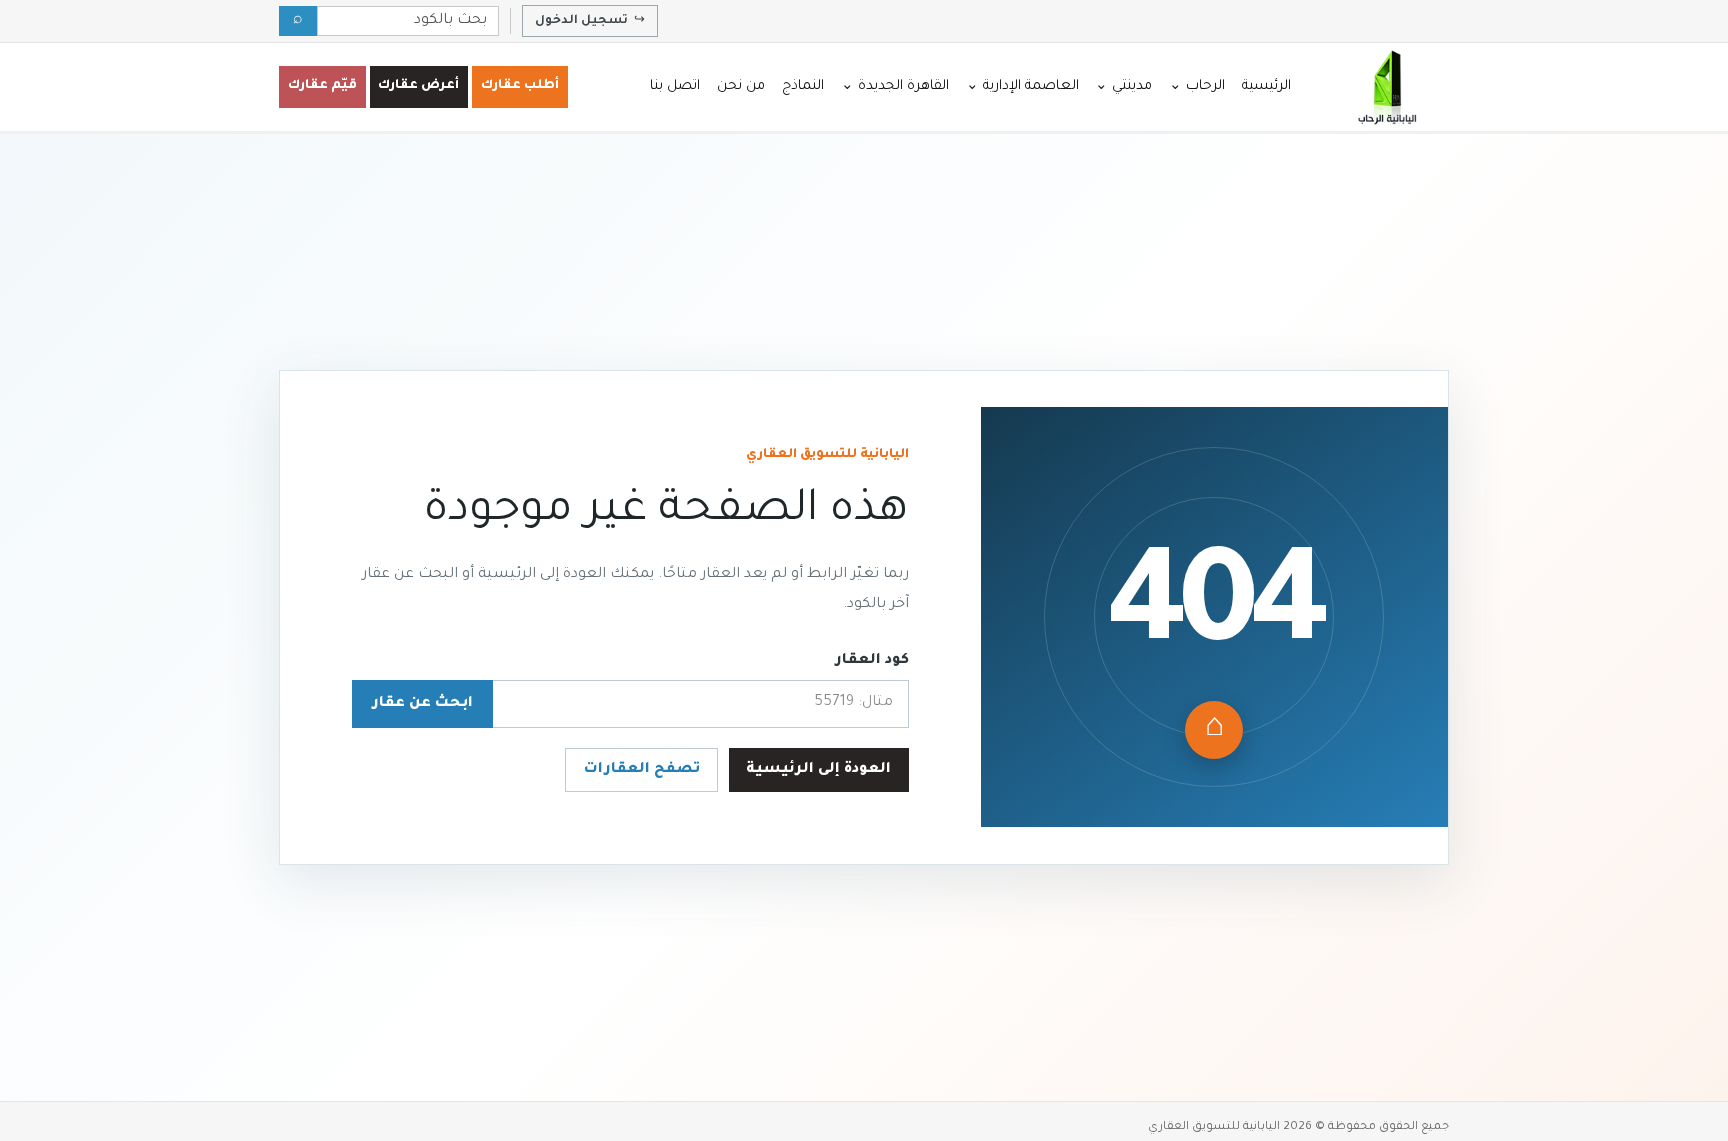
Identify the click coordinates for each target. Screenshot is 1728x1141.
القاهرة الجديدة (895, 86)
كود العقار (872, 661)
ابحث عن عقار (422, 704)
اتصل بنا (675, 86)
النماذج (803, 86)
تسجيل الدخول (590, 21)
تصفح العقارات (642, 770)
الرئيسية (1266, 86)
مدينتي (1123, 86)
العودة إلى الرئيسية (818, 770)
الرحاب (1197, 86)
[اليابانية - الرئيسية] (1386, 87)
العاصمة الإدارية (1022, 86)
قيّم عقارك (322, 86)
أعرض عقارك (418, 86)
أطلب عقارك (520, 86)
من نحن (741, 86)
